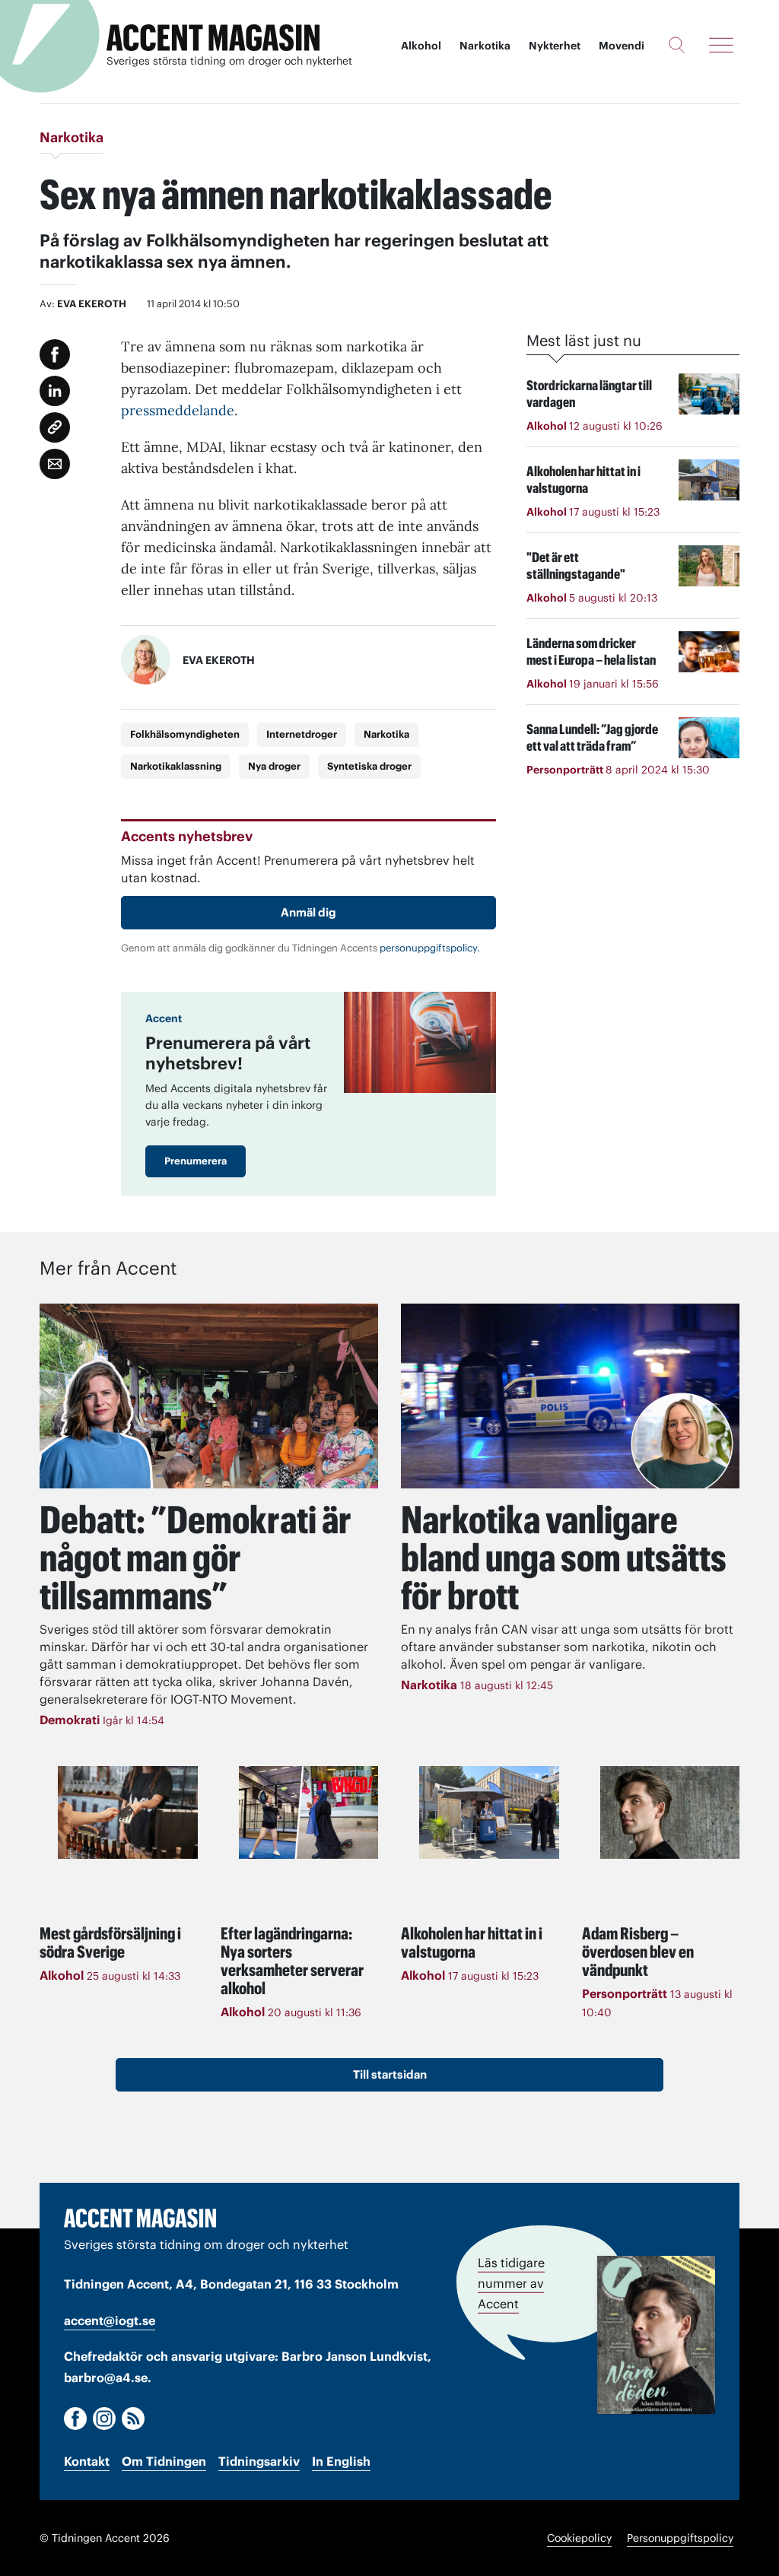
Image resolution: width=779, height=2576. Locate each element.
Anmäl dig (308, 912)
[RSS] (133, 2419)
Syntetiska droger (369, 766)
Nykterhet (555, 46)
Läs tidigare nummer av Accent (511, 2283)
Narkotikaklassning (176, 766)
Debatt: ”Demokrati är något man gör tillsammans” (196, 1558)
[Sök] (677, 45)
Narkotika (485, 46)
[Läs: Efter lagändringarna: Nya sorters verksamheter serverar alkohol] (309, 1812)
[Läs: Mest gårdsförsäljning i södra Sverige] (128, 1812)
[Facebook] (75, 2419)
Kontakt (87, 2461)
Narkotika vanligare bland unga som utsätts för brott (564, 1558)
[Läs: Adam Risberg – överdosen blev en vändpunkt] (670, 1812)
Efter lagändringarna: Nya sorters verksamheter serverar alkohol (292, 1961)
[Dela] (55, 391)
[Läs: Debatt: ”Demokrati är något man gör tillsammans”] (209, 1396)
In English (341, 2461)
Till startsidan (390, 2074)
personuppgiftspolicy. (430, 948)
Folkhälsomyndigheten (185, 734)
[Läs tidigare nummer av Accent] (656, 2335)
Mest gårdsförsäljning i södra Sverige (110, 1942)
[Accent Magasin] (213, 38)
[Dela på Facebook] (55, 354)
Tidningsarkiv (259, 2461)
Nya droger (274, 766)
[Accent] (140, 2218)
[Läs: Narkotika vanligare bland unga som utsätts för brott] (570, 1396)
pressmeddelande (178, 410)
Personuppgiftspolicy (680, 2538)
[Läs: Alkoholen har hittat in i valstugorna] (489, 1812)
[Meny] (721, 45)
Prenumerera (196, 1161)
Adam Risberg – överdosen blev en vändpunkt (638, 1952)
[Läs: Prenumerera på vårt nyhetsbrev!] (420, 1042)
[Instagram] (104, 2419)
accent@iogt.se (110, 2320)
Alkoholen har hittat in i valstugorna (472, 1942)
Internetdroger (302, 734)
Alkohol (421, 46)
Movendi (622, 46)
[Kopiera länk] (55, 427)
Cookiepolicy (579, 2538)
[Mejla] (55, 464)
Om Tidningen (164, 2461)
